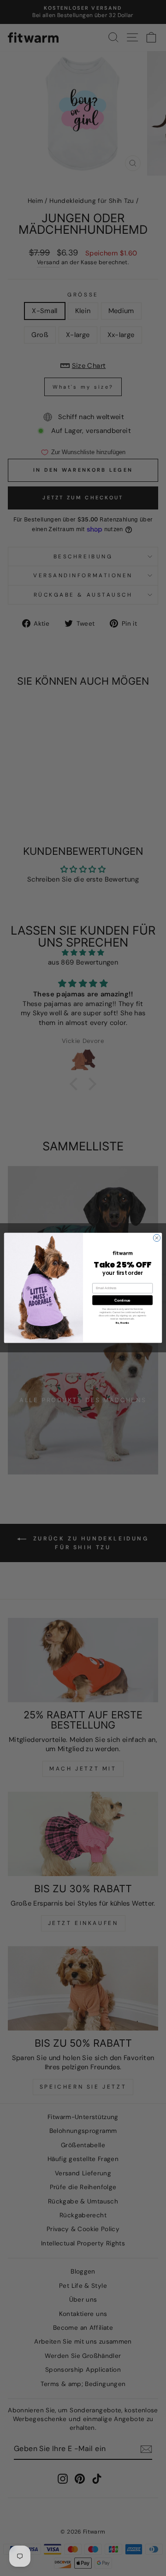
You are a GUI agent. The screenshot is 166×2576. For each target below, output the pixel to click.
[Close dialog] (157, 1238)
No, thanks (122, 1323)
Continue (122, 1300)
